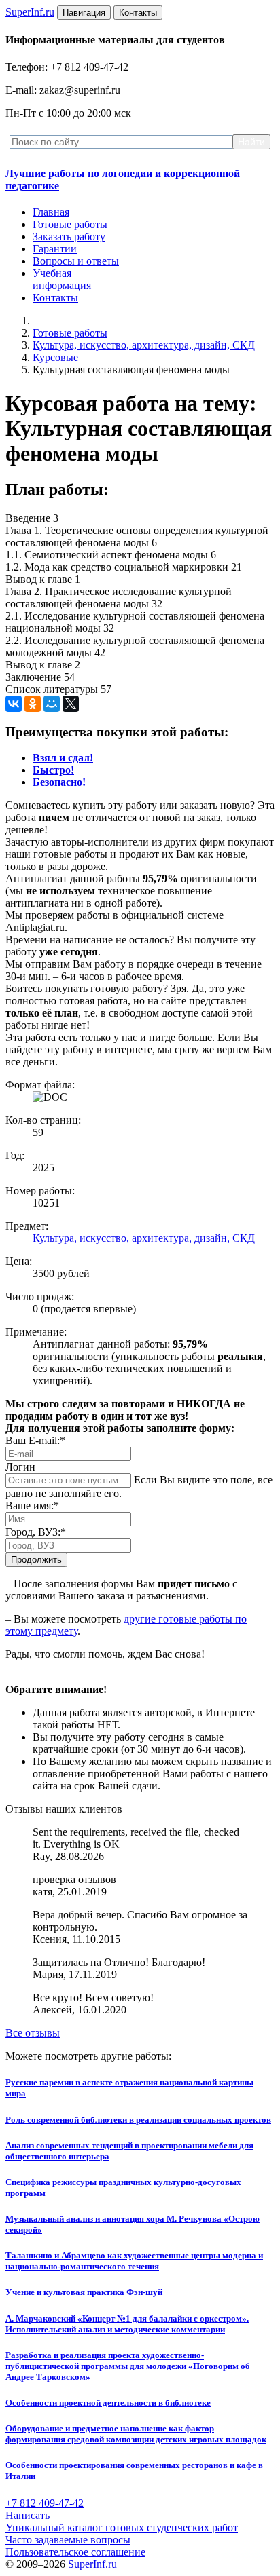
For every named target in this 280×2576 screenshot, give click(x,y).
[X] (71, 704)
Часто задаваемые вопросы (68, 2540)
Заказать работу (69, 236)
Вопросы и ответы (76, 261)
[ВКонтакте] (14, 704)
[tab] (63, 758)
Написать (28, 2515)
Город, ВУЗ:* (36, 1532)
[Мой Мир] (52, 704)
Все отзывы (33, 2033)
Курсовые (55, 357)
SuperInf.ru (92, 2564)
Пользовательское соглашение (75, 2552)
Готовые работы (70, 224)
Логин (20, 1467)
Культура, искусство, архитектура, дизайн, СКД (144, 345)
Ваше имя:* (32, 1505)
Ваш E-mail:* (35, 1440)
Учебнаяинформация (62, 279)
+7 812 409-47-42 (45, 2503)
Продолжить (36, 1560)
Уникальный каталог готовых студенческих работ (122, 2527)
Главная (51, 212)
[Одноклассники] (33, 704)
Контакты (55, 298)
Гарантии (55, 249)
